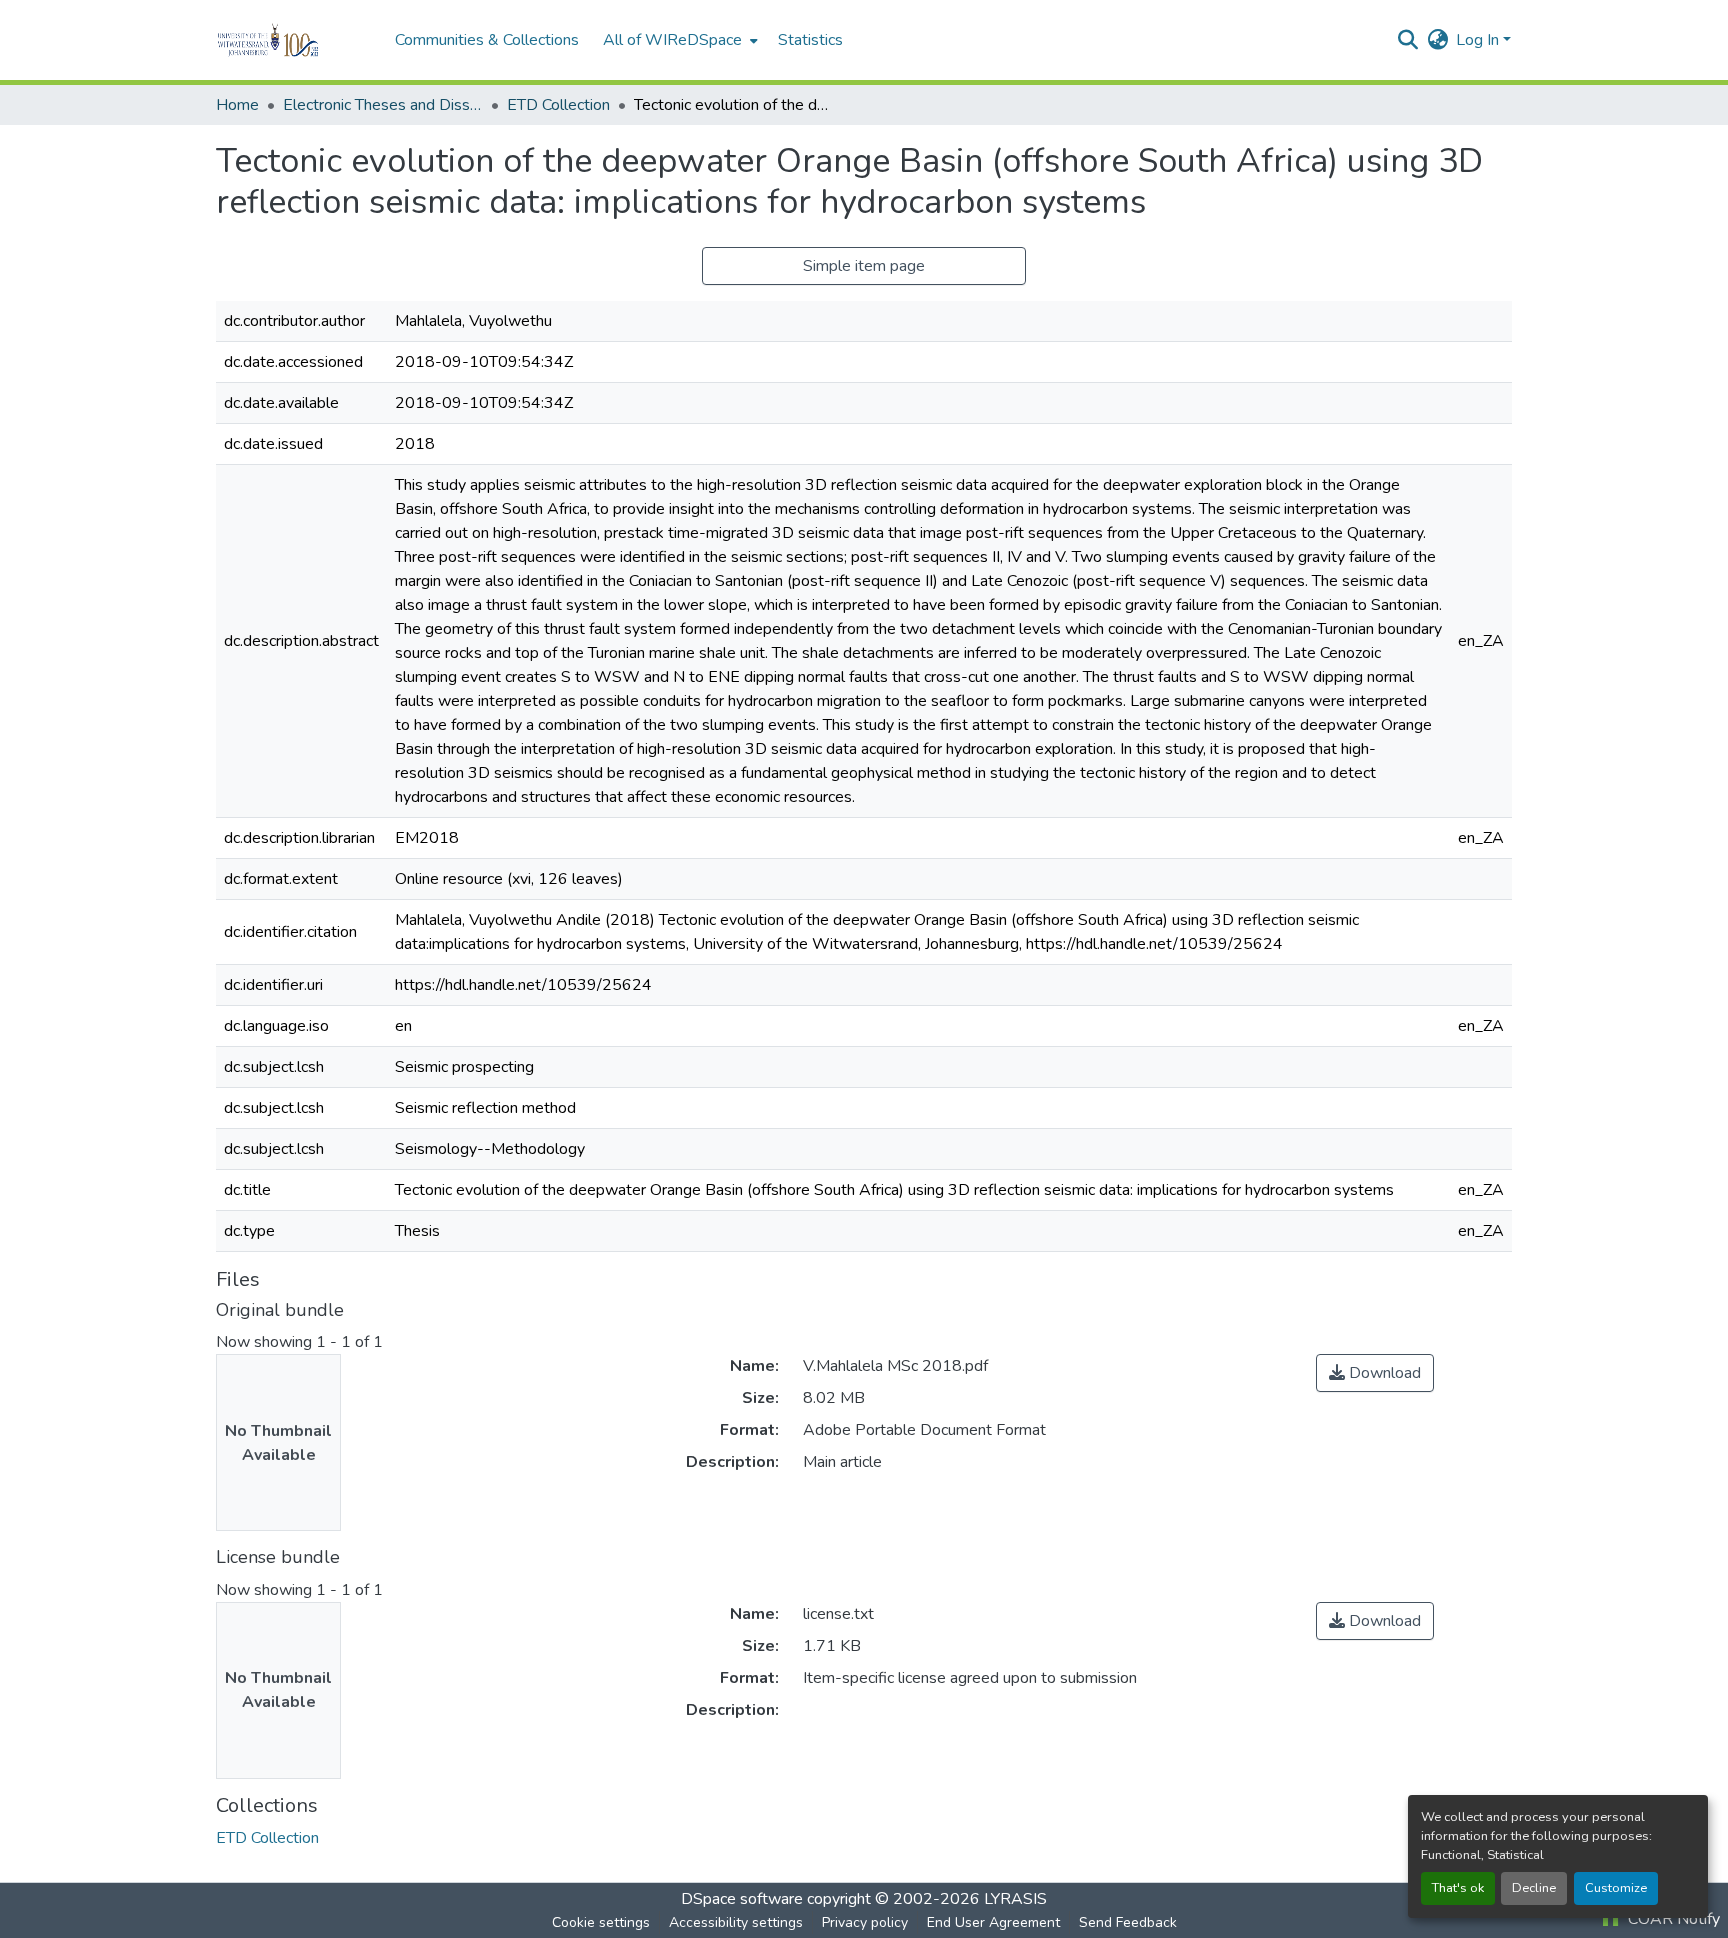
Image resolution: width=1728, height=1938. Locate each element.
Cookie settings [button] (601, 1922)
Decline (1534, 1888)
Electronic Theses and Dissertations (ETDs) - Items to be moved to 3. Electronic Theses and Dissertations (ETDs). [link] (383, 105)
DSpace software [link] (742, 1899)
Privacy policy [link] (865, 1922)
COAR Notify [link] (1672, 1919)
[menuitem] (678, 40)
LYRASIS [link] (1015, 1899)
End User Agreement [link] (993, 1922)
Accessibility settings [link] (736, 1922)
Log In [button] (1479, 40)
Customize (1616, 1888)
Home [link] (237, 105)
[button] (295, 40)
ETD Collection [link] (558, 105)
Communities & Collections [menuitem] (487, 40)
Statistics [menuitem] (810, 40)
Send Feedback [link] (1128, 1922)
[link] (1375, 1373)
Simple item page (864, 266)
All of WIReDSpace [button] (672, 40)
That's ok (1458, 1888)
